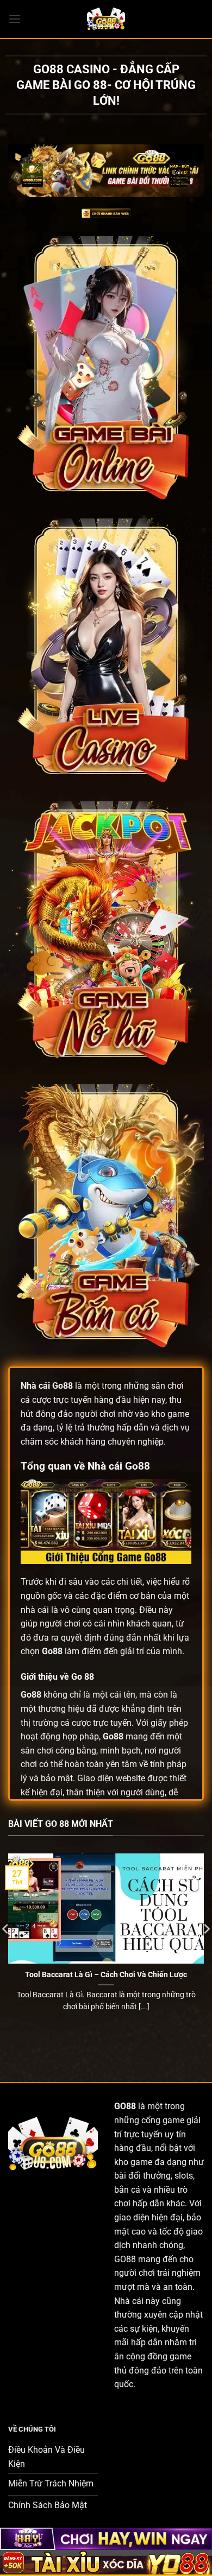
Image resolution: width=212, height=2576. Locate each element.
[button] (15, 19)
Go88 (63, 1386)
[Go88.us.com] (106, 19)
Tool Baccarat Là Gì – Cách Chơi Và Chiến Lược (106, 1974)
